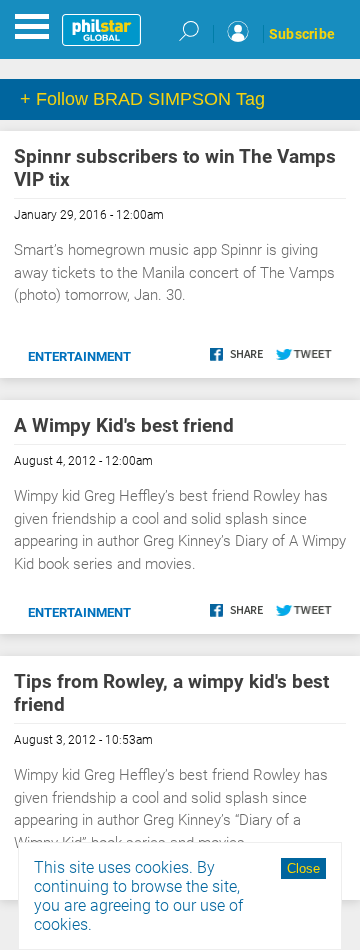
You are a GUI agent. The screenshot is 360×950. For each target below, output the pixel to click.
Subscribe (302, 34)
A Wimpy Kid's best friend (124, 425)
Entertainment (79, 356)
